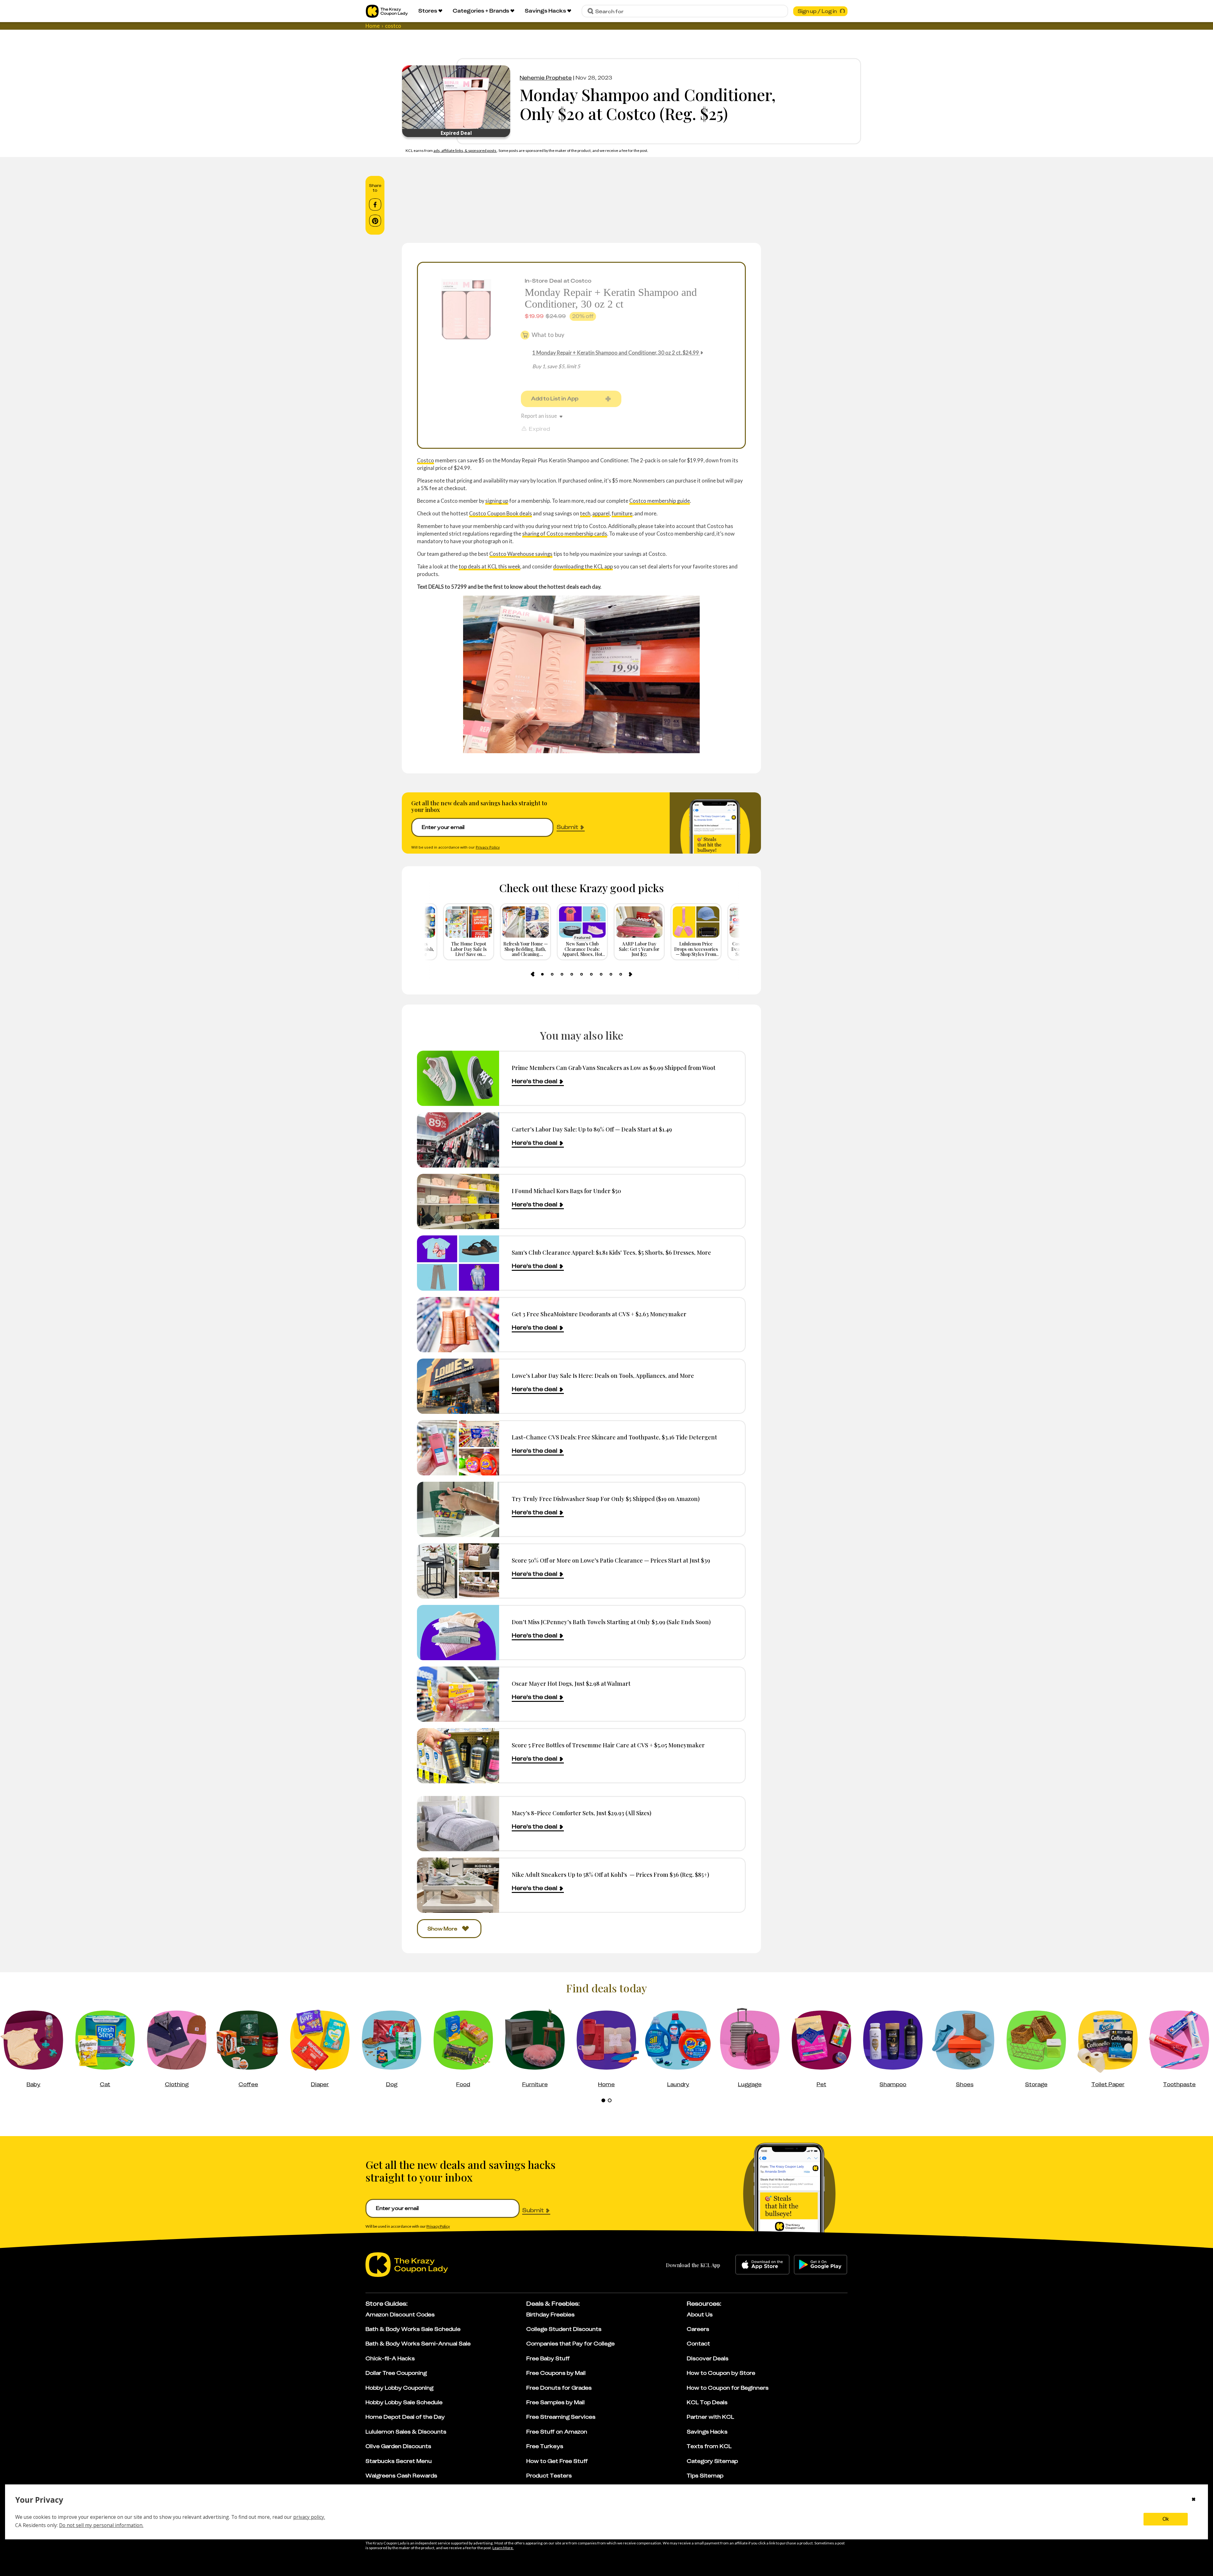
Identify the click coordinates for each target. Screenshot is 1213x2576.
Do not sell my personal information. (101, 2525)
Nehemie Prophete (546, 78)
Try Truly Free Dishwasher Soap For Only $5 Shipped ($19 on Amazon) (606, 1499)
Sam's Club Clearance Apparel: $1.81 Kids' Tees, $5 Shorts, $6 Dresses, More (611, 1252)
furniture (622, 513)
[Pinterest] (375, 221)
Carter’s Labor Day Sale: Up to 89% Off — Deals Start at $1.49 (592, 1129)
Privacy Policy (488, 847)
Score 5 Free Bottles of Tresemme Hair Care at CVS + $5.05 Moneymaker (608, 1745)
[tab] (542, 974)
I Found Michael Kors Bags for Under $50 (566, 1191)
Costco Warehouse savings (521, 554)
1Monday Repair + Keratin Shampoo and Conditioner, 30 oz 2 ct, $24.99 (616, 353)
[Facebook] (375, 205)
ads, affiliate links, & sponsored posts (465, 150)
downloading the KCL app (583, 566)
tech (585, 513)
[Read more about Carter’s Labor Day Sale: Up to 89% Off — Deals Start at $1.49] (458, 1140)
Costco (425, 460)
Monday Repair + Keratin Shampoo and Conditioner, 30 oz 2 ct (611, 298)
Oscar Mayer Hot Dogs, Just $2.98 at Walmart (571, 1683)
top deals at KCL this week (489, 566)
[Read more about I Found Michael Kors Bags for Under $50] (458, 1201)
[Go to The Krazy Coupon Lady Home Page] (387, 11)
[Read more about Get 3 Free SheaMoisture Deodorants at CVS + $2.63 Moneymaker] (458, 1325)
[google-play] (821, 2265)
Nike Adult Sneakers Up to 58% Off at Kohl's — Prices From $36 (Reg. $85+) (610, 1874)
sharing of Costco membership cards (565, 534)
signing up (497, 501)
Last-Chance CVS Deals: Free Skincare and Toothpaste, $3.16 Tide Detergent (614, 1437)
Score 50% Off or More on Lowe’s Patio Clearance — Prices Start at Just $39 (611, 1560)
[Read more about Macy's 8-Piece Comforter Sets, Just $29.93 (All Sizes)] (458, 1824)
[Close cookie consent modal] (1194, 2500)
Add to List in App (555, 399)
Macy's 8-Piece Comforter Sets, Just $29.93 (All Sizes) (582, 1813)
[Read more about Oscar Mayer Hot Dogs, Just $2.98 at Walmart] (458, 1694)
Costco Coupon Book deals (501, 513)
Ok (1166, 2519)
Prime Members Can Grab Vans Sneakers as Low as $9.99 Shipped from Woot (614, 1068)
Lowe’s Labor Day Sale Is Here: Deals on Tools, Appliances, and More (603, 1375)
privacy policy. (309, 2517)
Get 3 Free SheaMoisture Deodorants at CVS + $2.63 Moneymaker (599, 1314)
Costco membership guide (660, 501)
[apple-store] (762, 2265)
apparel (601, 513)
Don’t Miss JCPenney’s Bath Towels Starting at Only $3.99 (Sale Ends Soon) (611, 1622)
